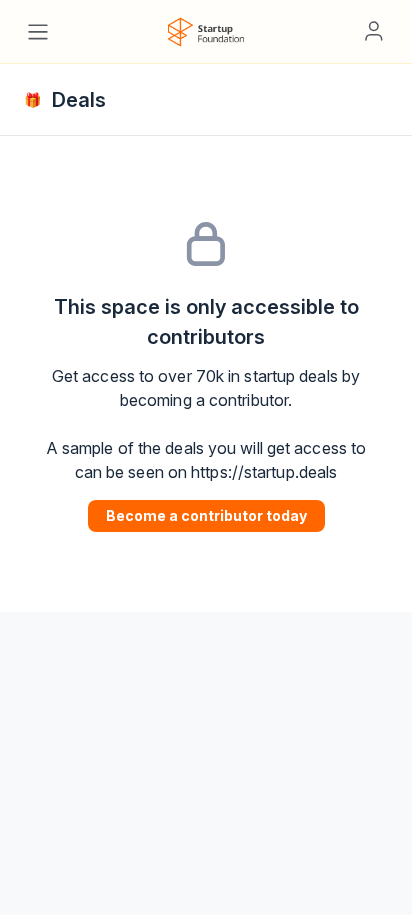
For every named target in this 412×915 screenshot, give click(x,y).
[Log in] (374, 31)
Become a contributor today (206, 515)
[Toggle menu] (38, 32)
